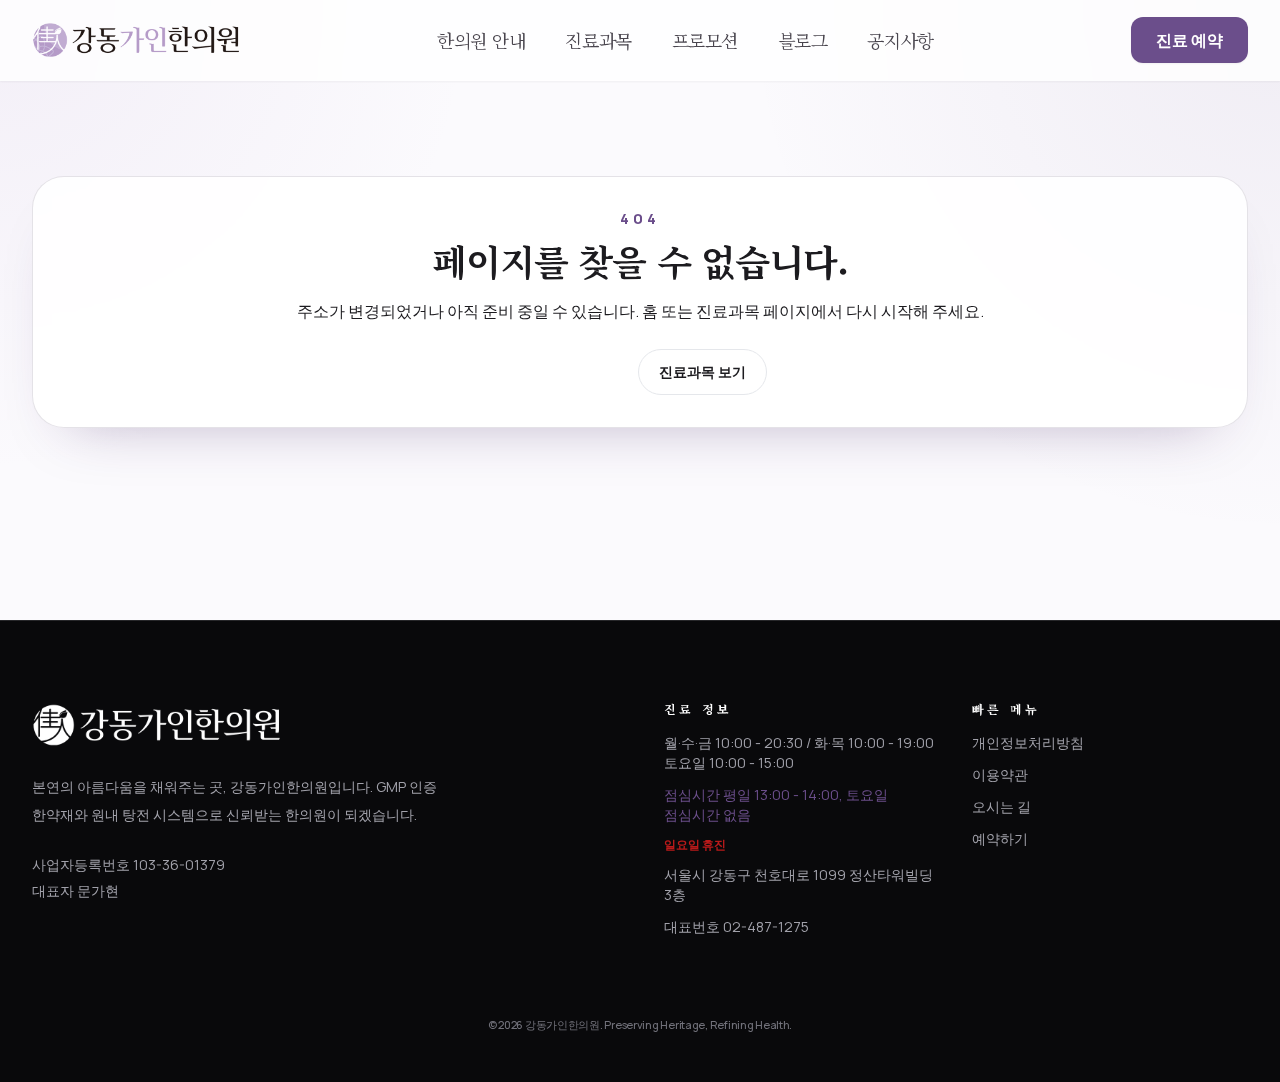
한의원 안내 (481, 40)
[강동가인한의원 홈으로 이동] (136, 40)
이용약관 (1000, 774)
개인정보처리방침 (1028, 742)
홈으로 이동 (569, 370)
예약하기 (1000, 838)
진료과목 (598, 40)
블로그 (803, 40)
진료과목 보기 (702, 371)
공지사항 (900, 40)
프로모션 (705, 40)
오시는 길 (1001, 806)
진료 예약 (1189, 40)
